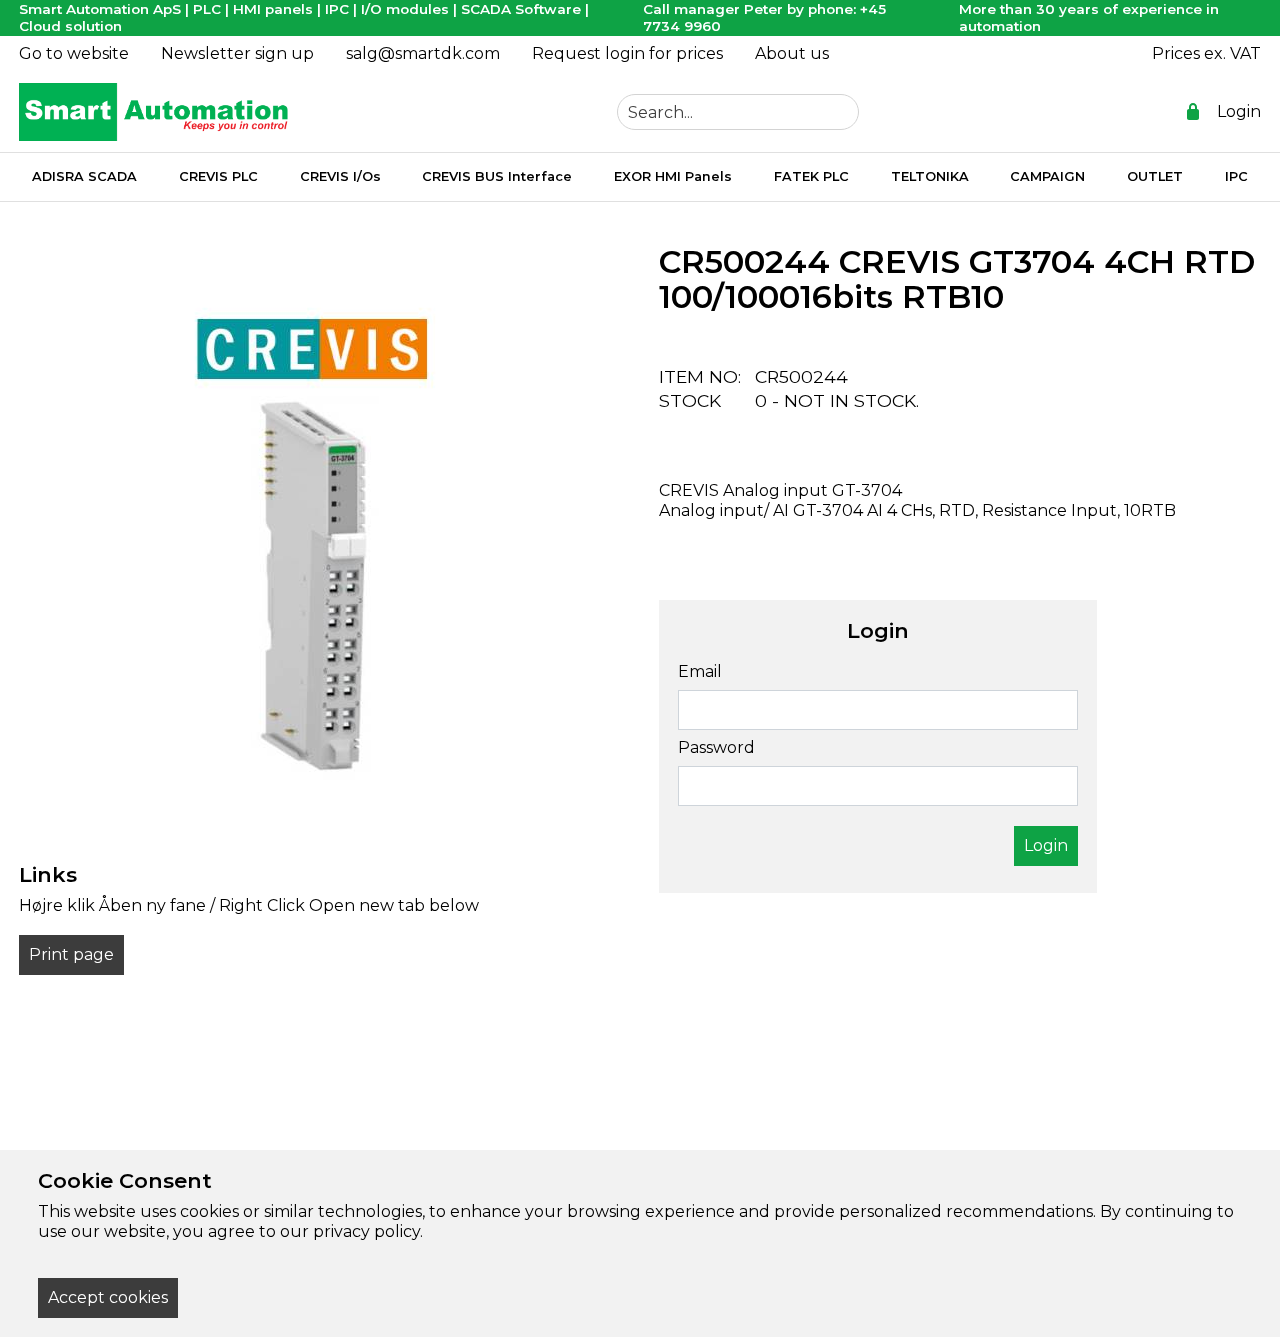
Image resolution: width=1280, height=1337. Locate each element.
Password (716, 747)
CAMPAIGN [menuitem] (1047, 176)
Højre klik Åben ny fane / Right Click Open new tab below (249, 905)
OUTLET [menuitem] (1155, 176)
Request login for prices (627, 53)
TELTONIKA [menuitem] (930, 176)
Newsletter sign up (237, 53)
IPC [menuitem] (1236, 176)
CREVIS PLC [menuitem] (218, 176)
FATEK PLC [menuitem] (811, 176)
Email (700, 671)
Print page (71, 954)
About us (792, 53)
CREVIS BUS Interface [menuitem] (497, 176)
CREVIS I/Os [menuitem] (340, 176)
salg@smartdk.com (423, 53)
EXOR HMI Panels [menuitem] (673, 176)
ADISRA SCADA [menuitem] (84, 176)
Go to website (74, 53)
